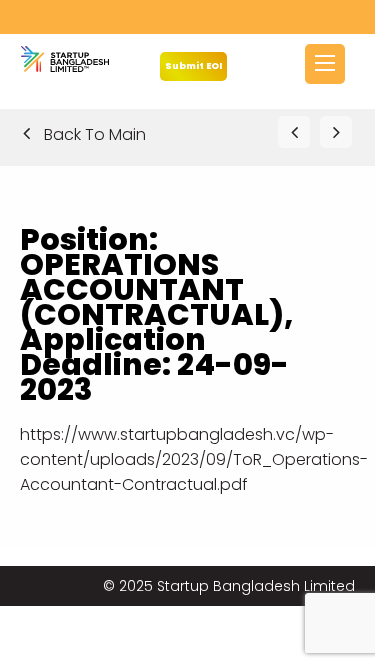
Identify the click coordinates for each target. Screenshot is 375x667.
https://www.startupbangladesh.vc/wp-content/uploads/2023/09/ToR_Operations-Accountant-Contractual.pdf (194, 459)
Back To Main (93, 134)
